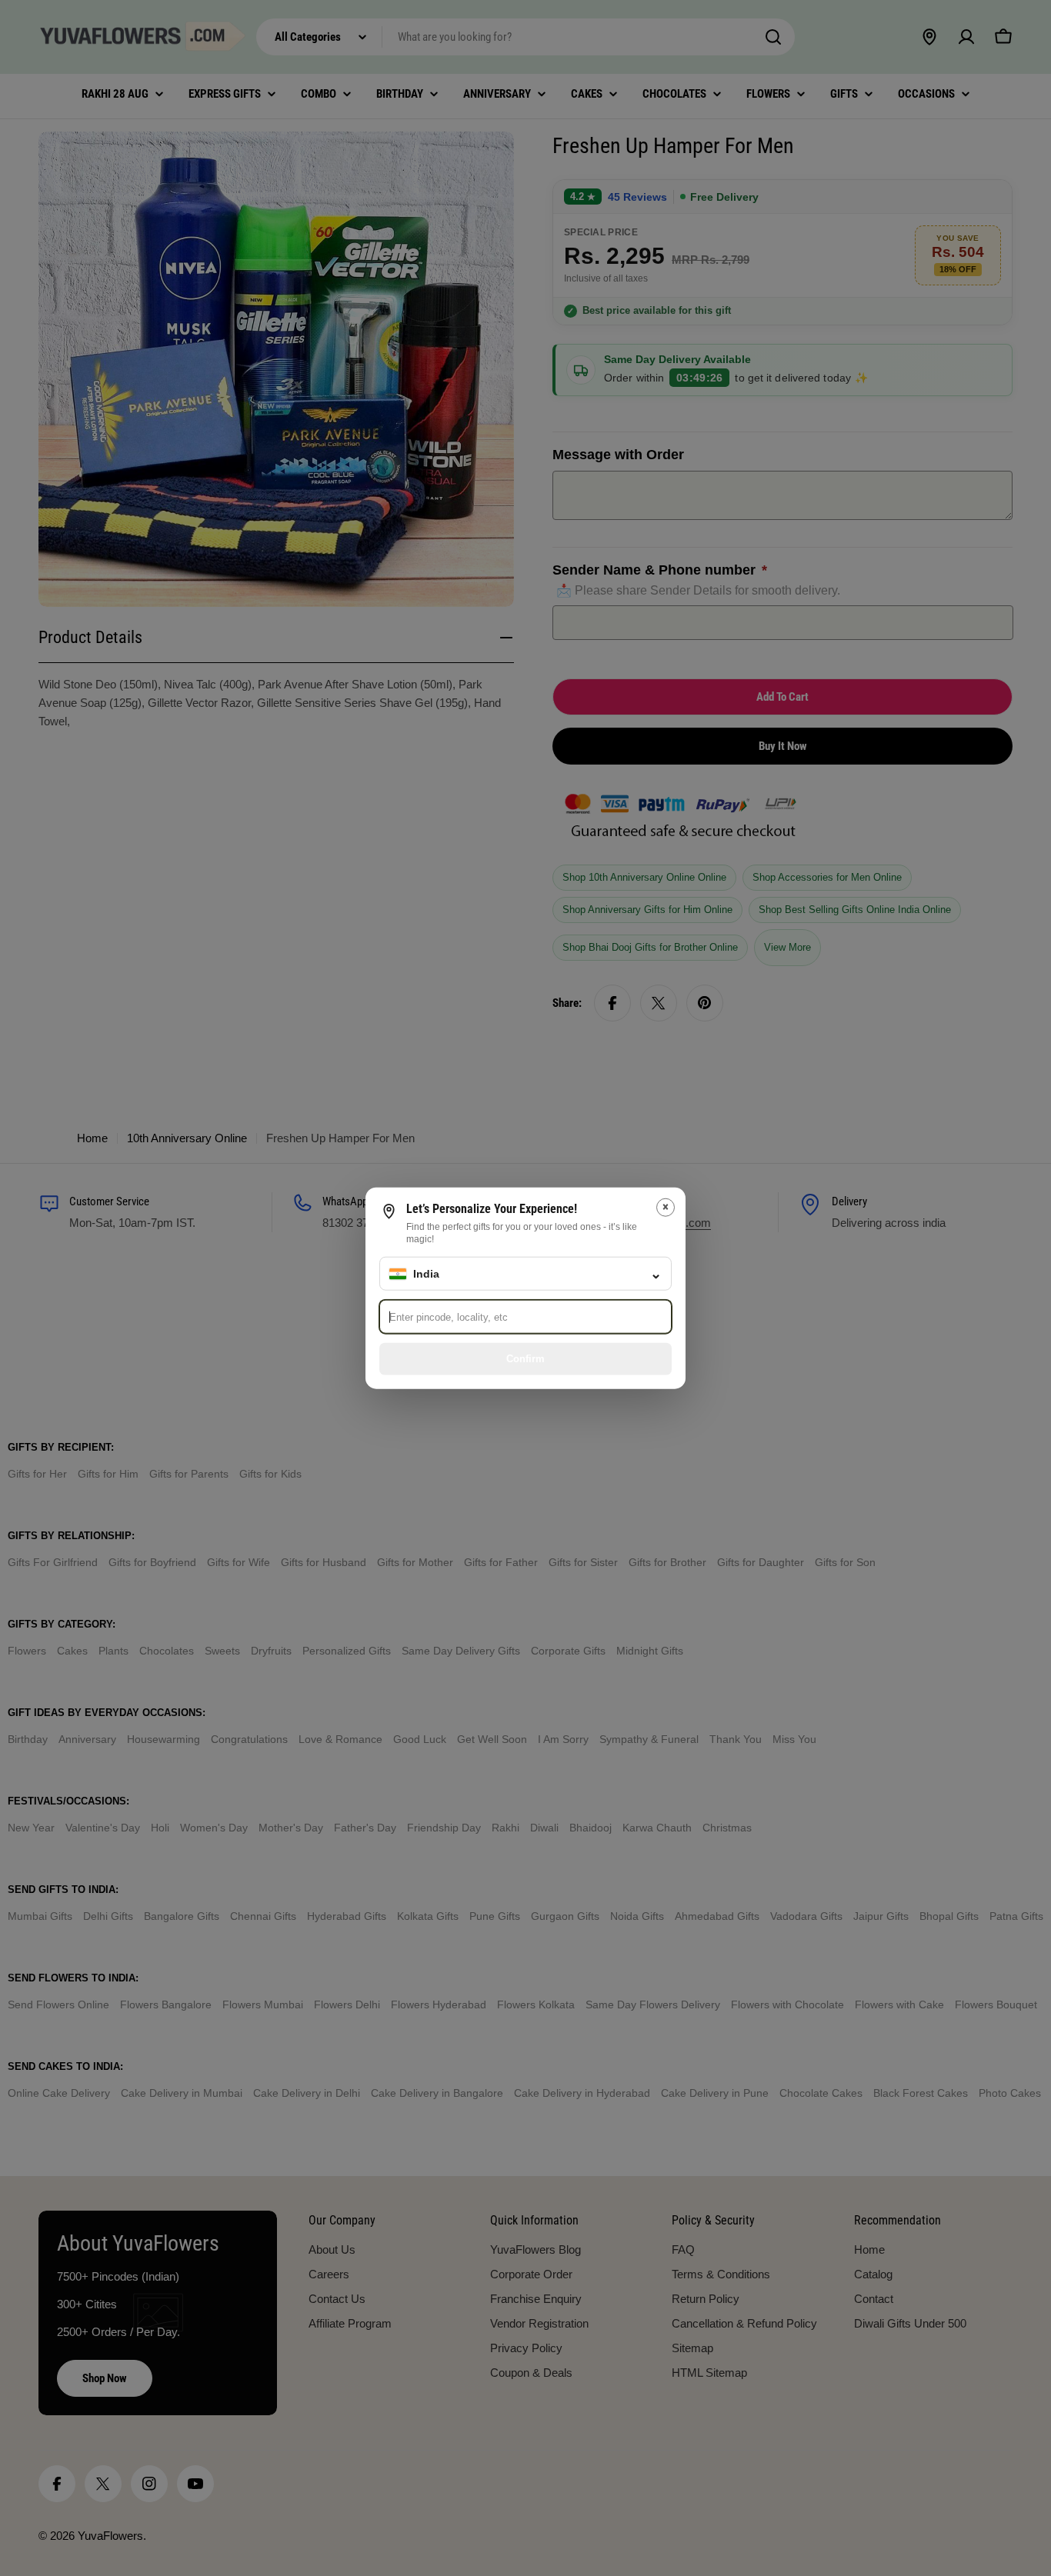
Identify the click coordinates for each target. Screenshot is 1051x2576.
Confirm (525, 1358)
